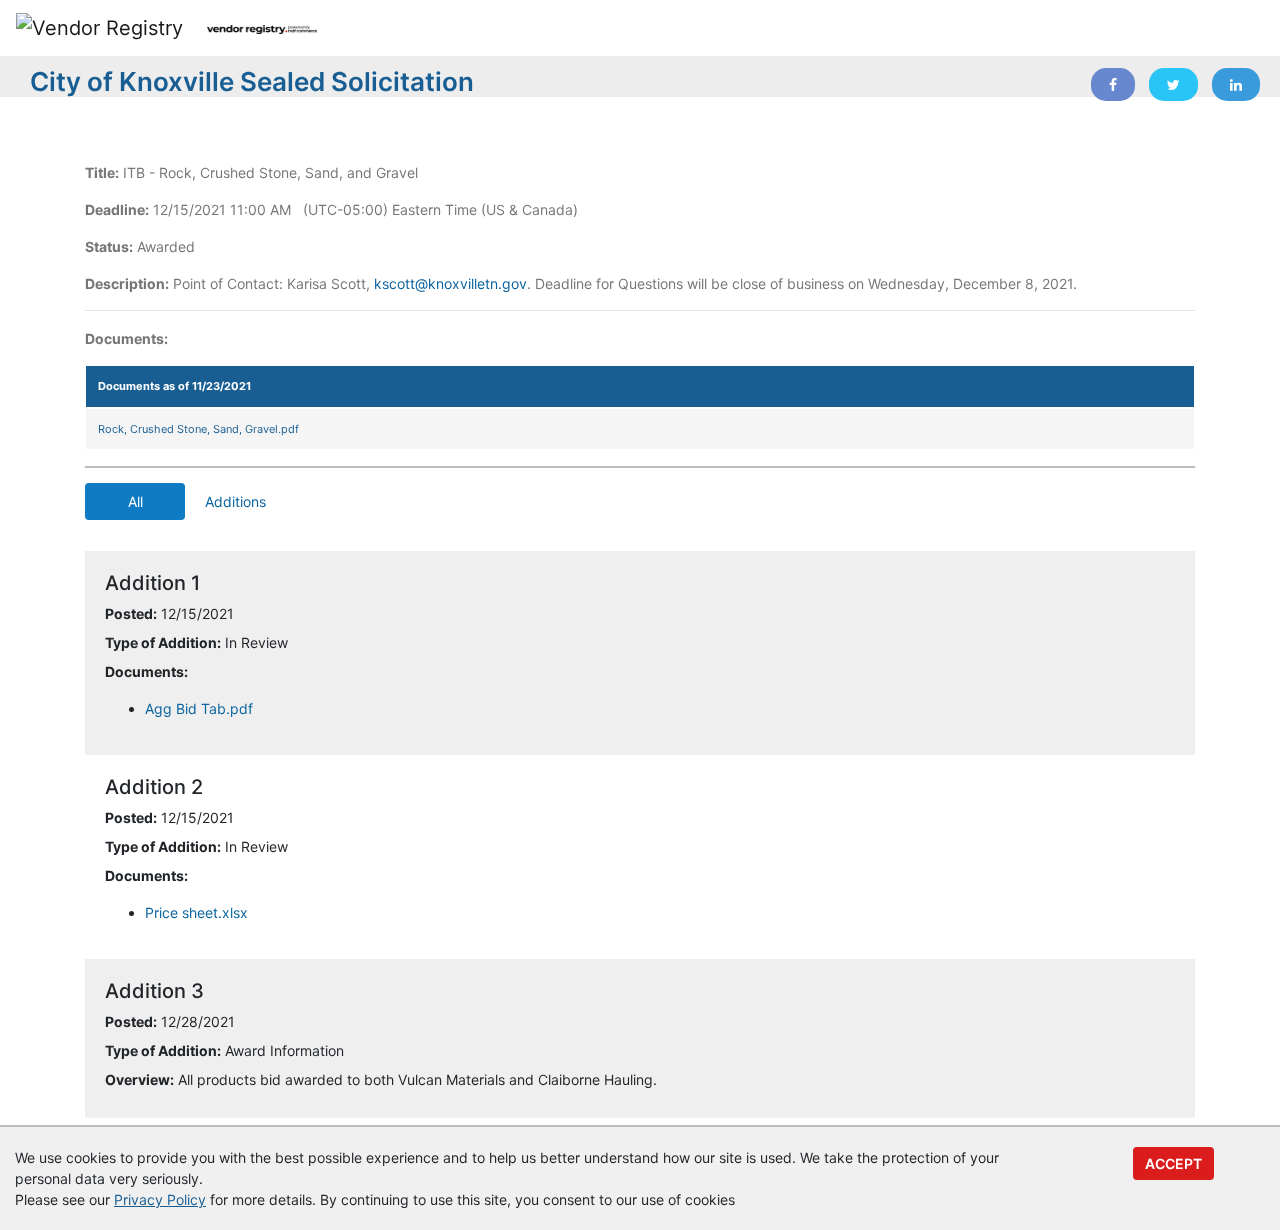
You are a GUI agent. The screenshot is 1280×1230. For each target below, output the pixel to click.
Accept (1173, 1163)
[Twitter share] (1173, 84)
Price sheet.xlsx (196, 912)
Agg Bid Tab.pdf (199, 708)
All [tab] (135, 501)
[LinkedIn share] (1236, 84)
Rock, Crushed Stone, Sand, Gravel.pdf (198, 429)
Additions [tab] (235, 501)
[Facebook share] (1113, 84)
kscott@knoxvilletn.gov (450, 283)
